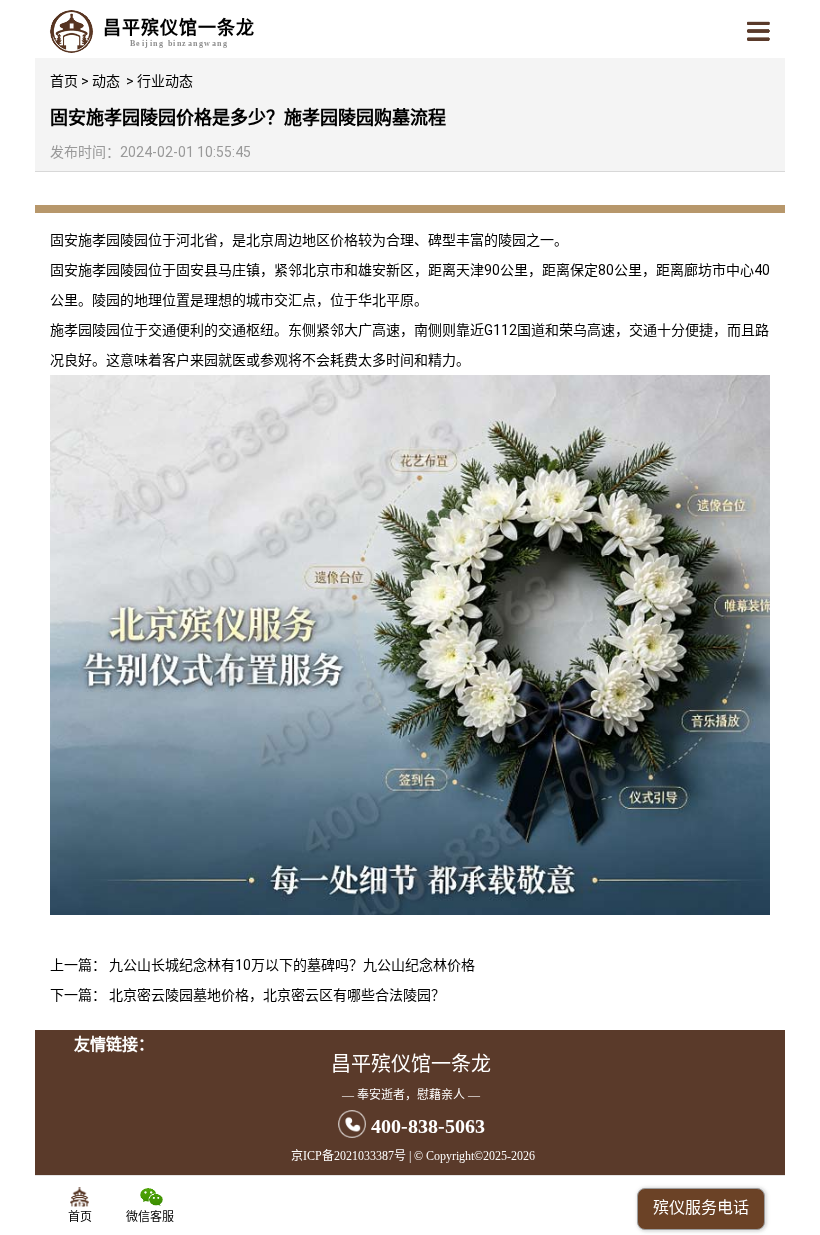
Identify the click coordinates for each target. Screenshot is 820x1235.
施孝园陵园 (85, 330)
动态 (106, 81)
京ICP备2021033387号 (348, 1156)
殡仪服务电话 (701, 1207)
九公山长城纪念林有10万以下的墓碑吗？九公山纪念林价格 (292, 965)
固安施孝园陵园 (99, 240)
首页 (64, 81)
